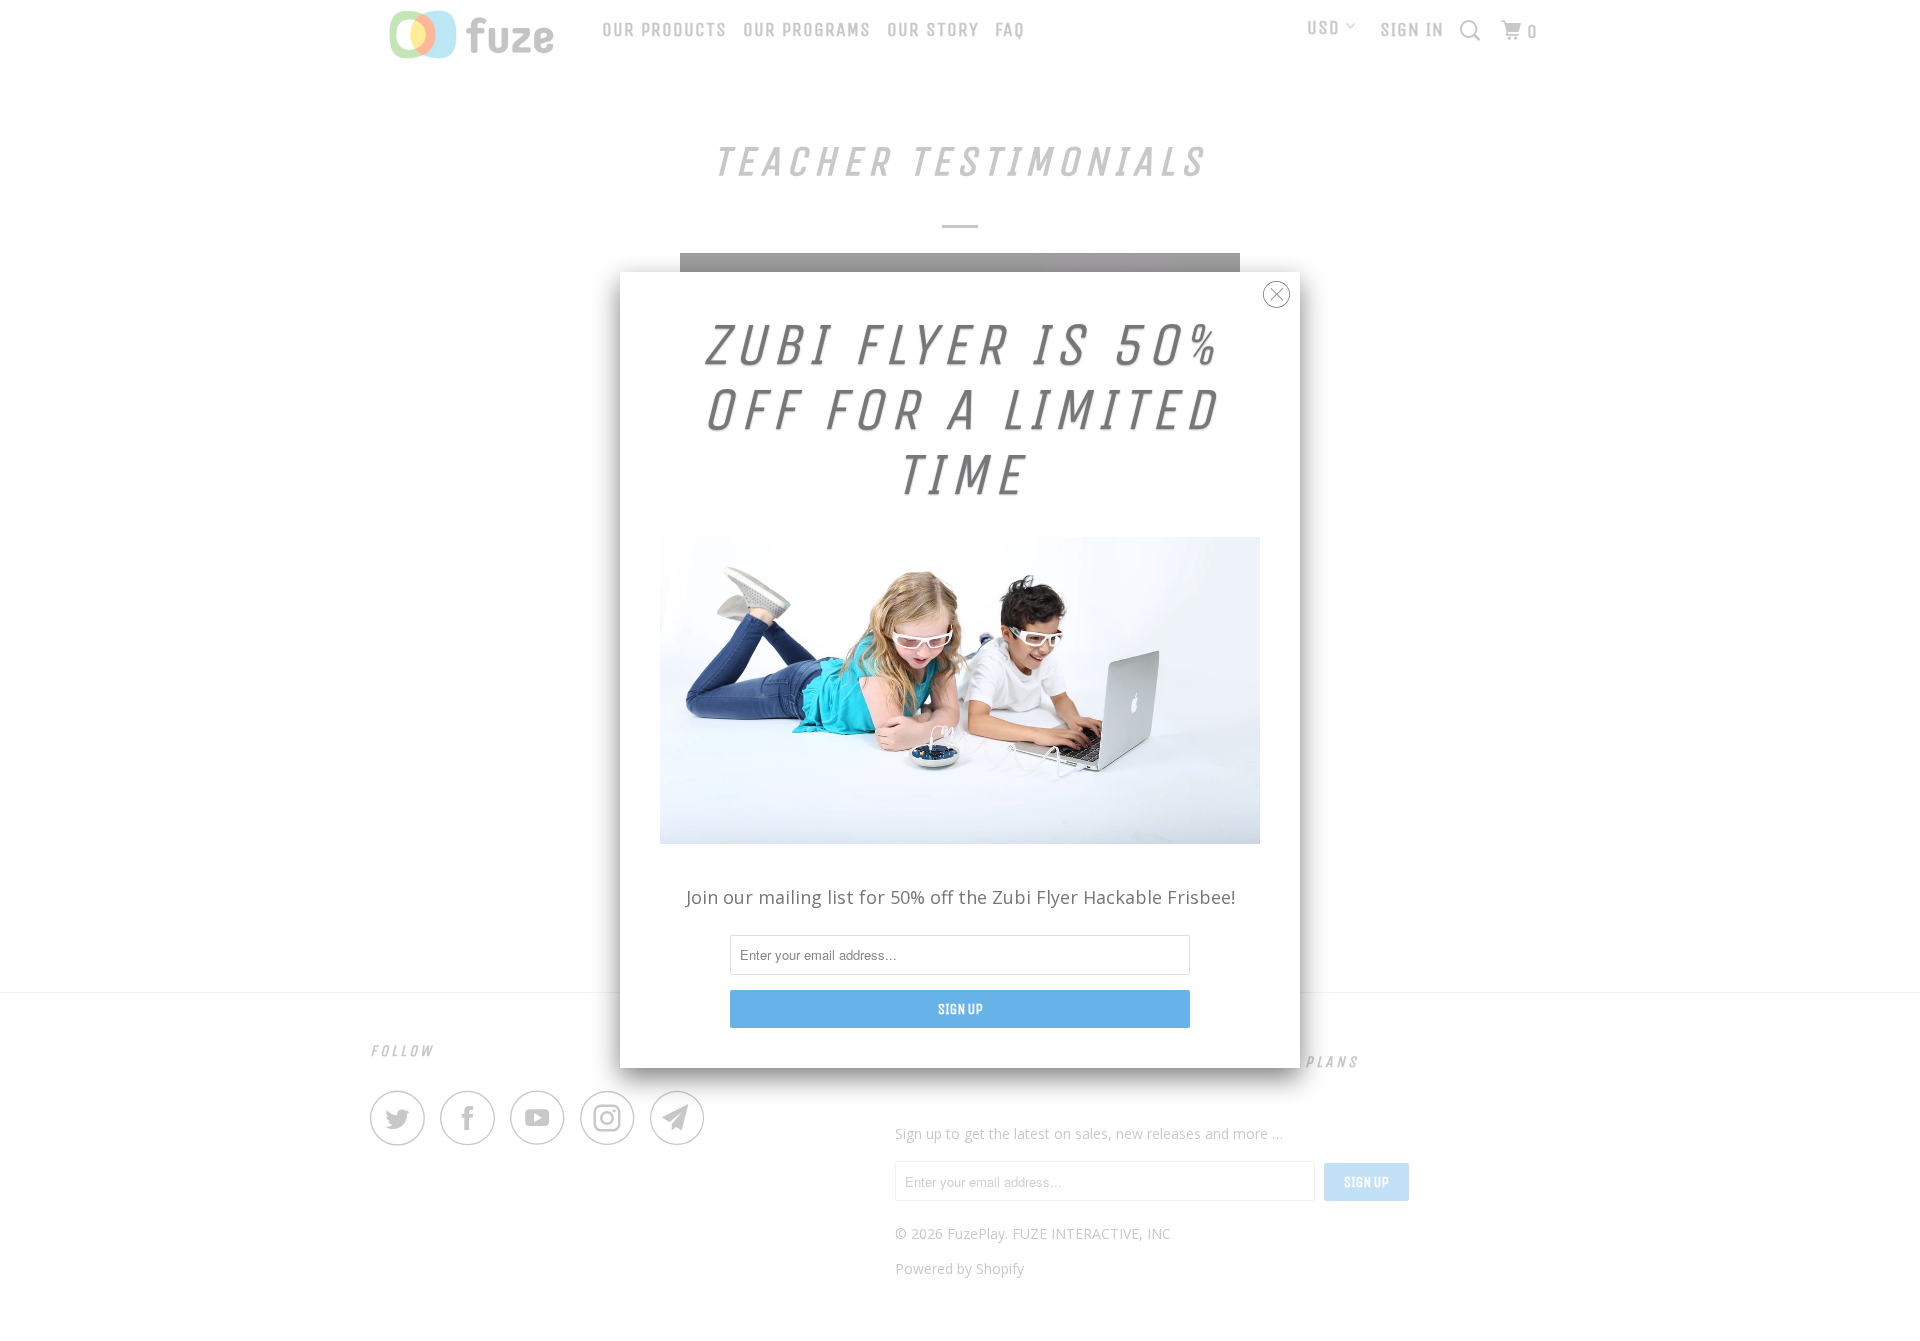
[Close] (1276, 289)
